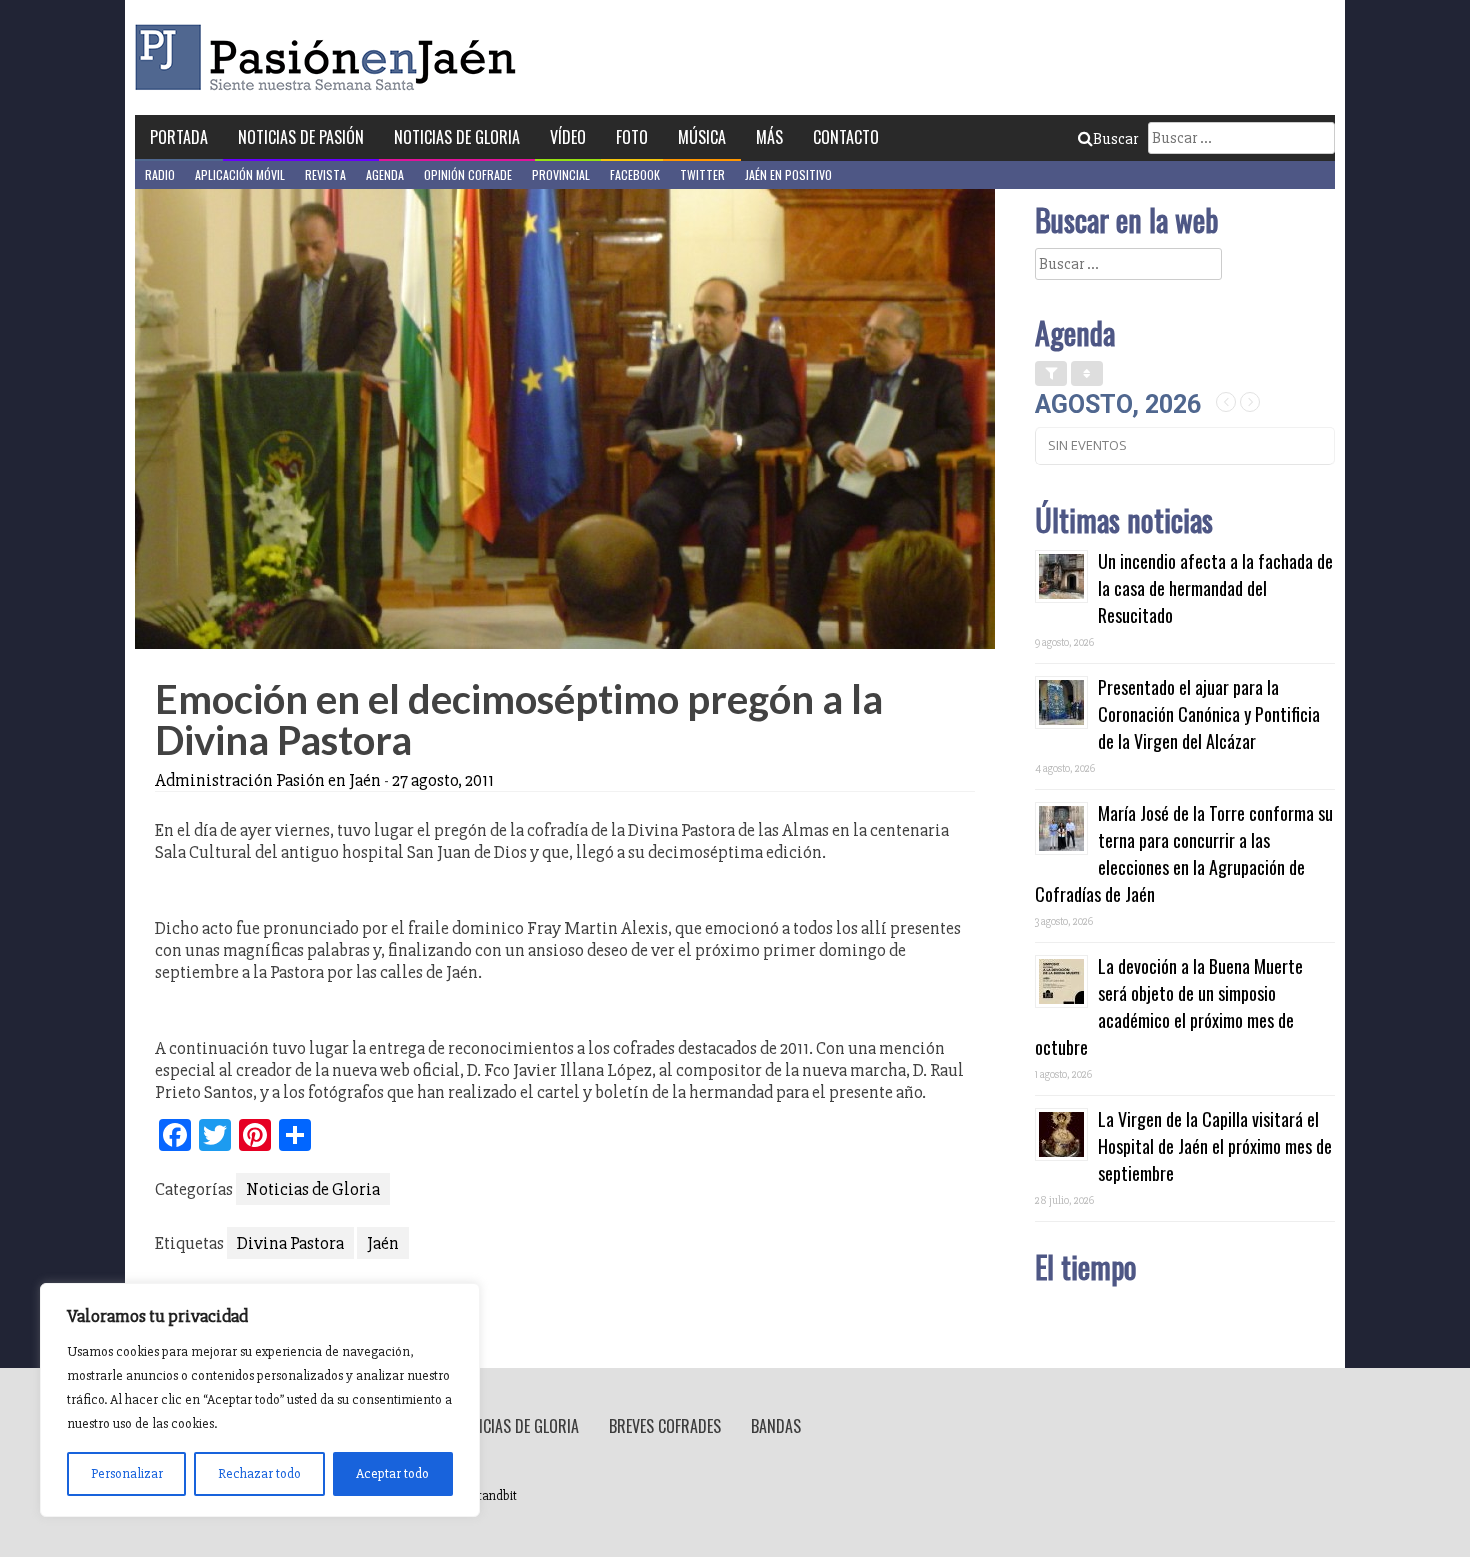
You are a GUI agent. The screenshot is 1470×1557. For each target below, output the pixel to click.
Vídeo (568, 137)
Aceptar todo (392, 1473)
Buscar (1115, 139)
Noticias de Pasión (301, 137)
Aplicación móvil (240, 174)
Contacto (846, 137)
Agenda (385, 174)
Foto (632, 137)
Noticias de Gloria (457, 137)
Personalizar (127, 1473)
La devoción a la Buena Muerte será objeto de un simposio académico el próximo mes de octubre (1169, 1006)
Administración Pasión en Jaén (268, 780)
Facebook (635, 174)
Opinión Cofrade (468, 174)
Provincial (561, 174)
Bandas (776, 1426)
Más (769, 137)
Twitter (702, 174)
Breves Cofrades (665, 1426)
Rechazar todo (259, 1473)
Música (702, 137)
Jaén (383, 1243)
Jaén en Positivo (788, 174)
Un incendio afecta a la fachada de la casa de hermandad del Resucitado (1215, 588)
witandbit (491, 1496)
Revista (325, 174)
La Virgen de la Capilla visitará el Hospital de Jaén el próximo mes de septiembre (1215, 1146)
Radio (160, 174)
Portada (179, 137)
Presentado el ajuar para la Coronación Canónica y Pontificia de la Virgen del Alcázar (1209, 714)
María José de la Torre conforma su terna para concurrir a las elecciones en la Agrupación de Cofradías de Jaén (1184, 853)
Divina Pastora (290, 1243)
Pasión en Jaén (331, 57)
